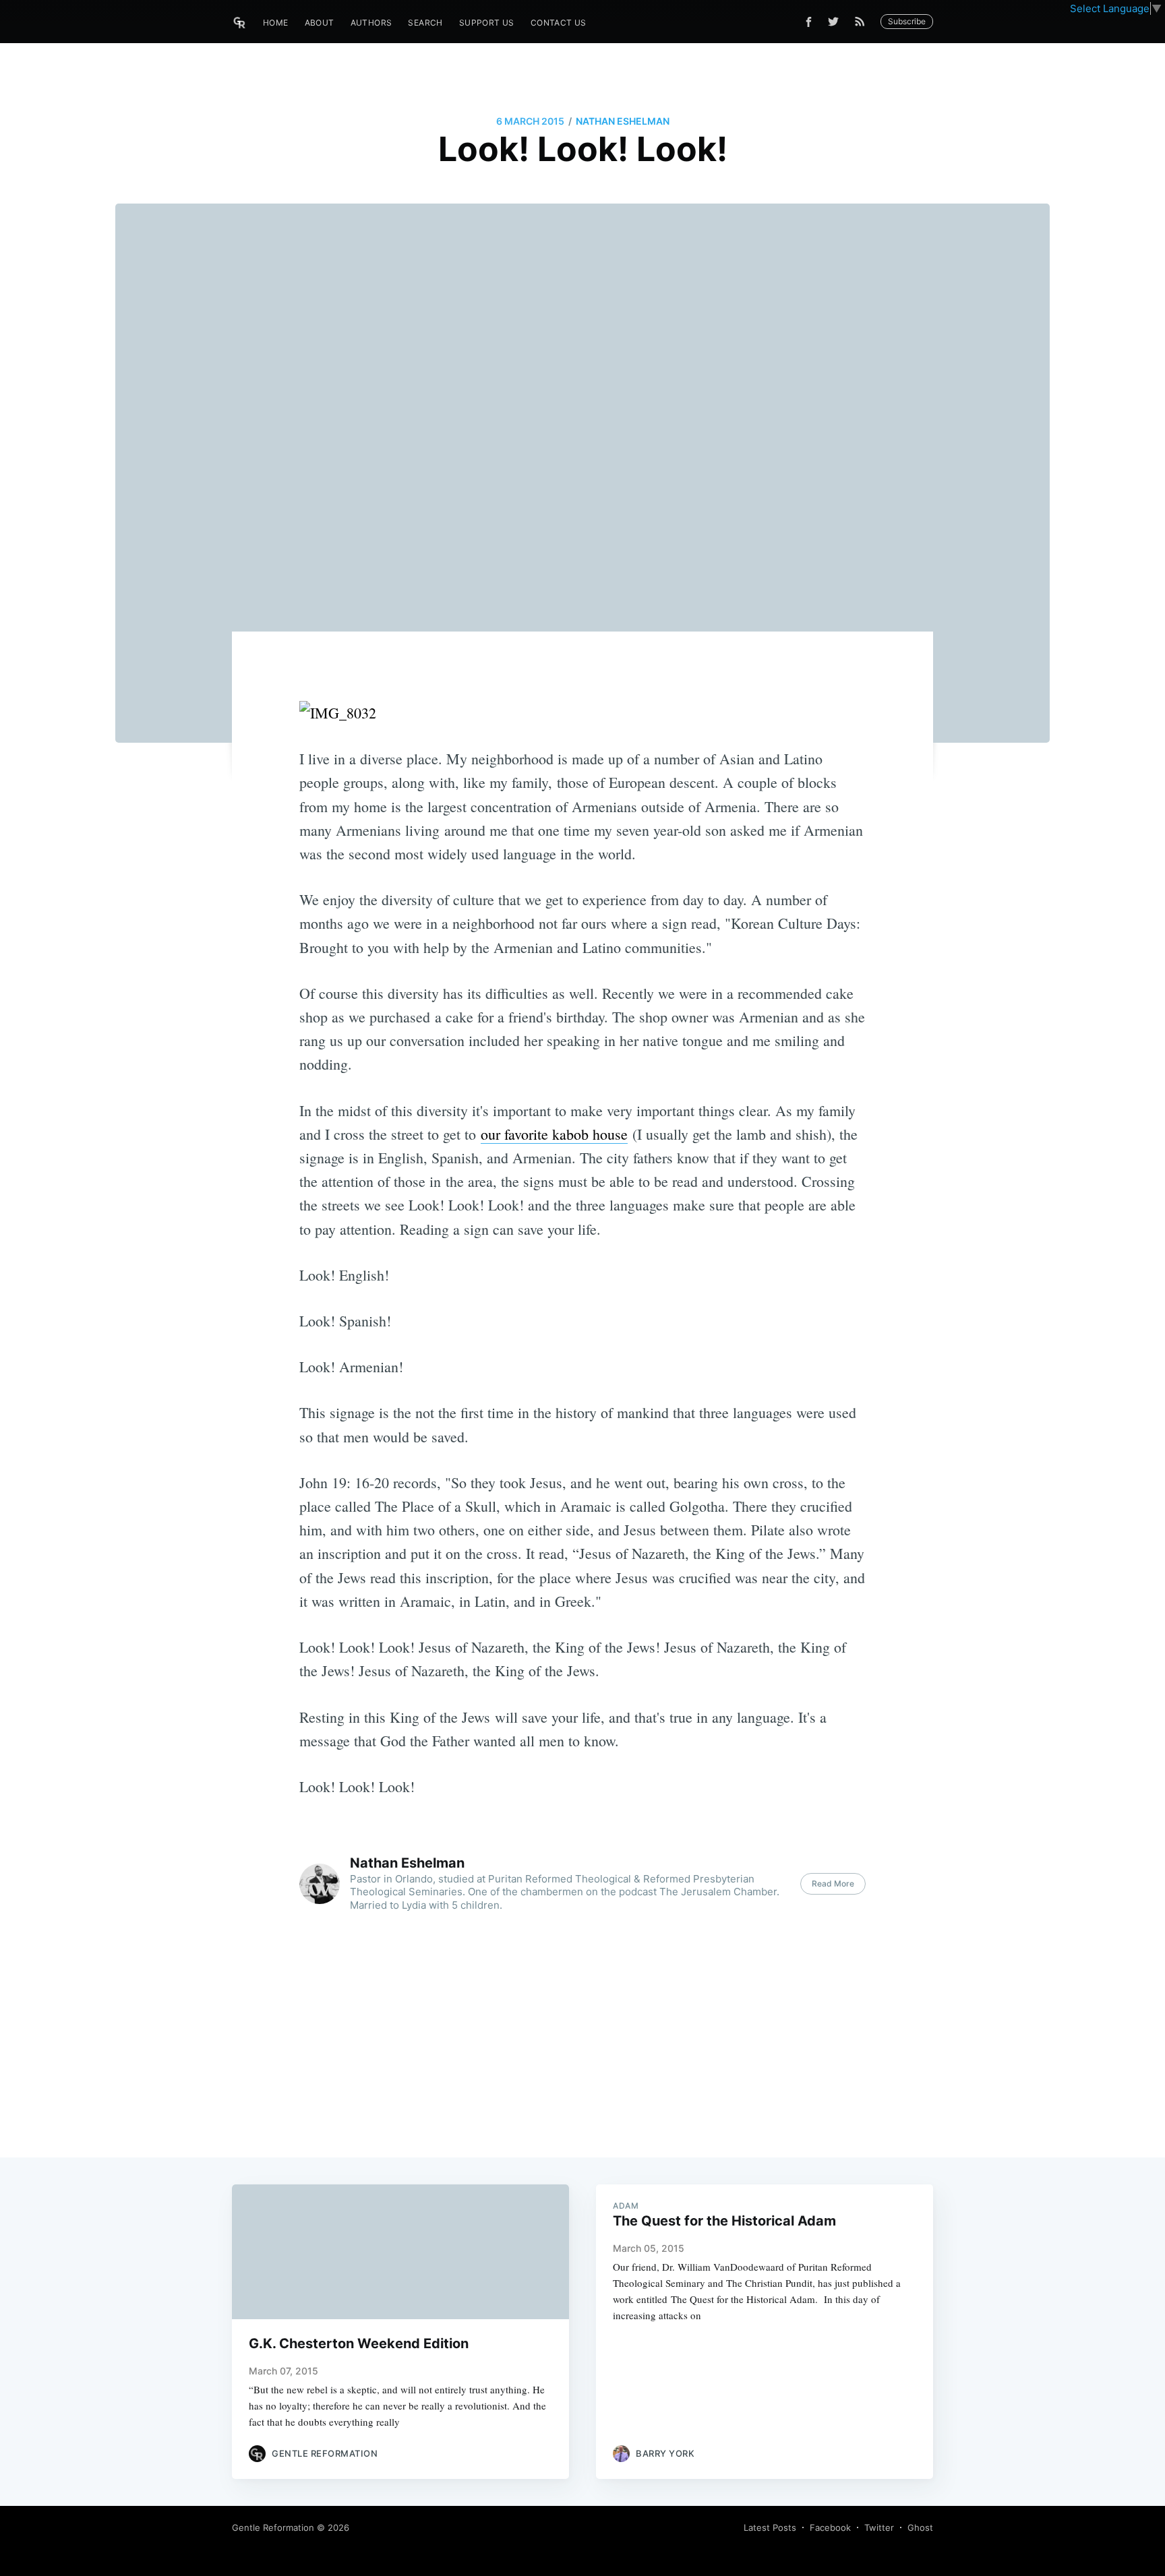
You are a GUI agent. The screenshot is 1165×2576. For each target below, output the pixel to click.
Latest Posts (770, 2527)
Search (425, 23)
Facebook (830, 2527)
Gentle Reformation (273, 2527)
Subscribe (907, 21)
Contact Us (559, 23)
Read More (833, 1883)
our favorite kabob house (554, 1134)
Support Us (487, 23)
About (320, 23)
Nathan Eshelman (623, 121)
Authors (371, 23)
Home (276, 23)
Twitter (879, 2527)
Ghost (920, 2527)
